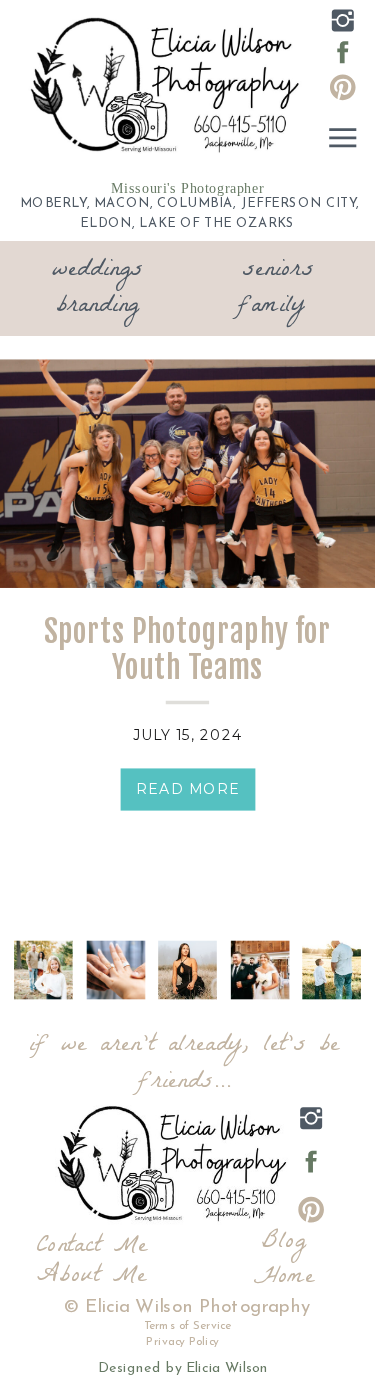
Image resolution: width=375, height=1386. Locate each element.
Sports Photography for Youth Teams (187, 650)
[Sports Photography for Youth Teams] (187, 474)
